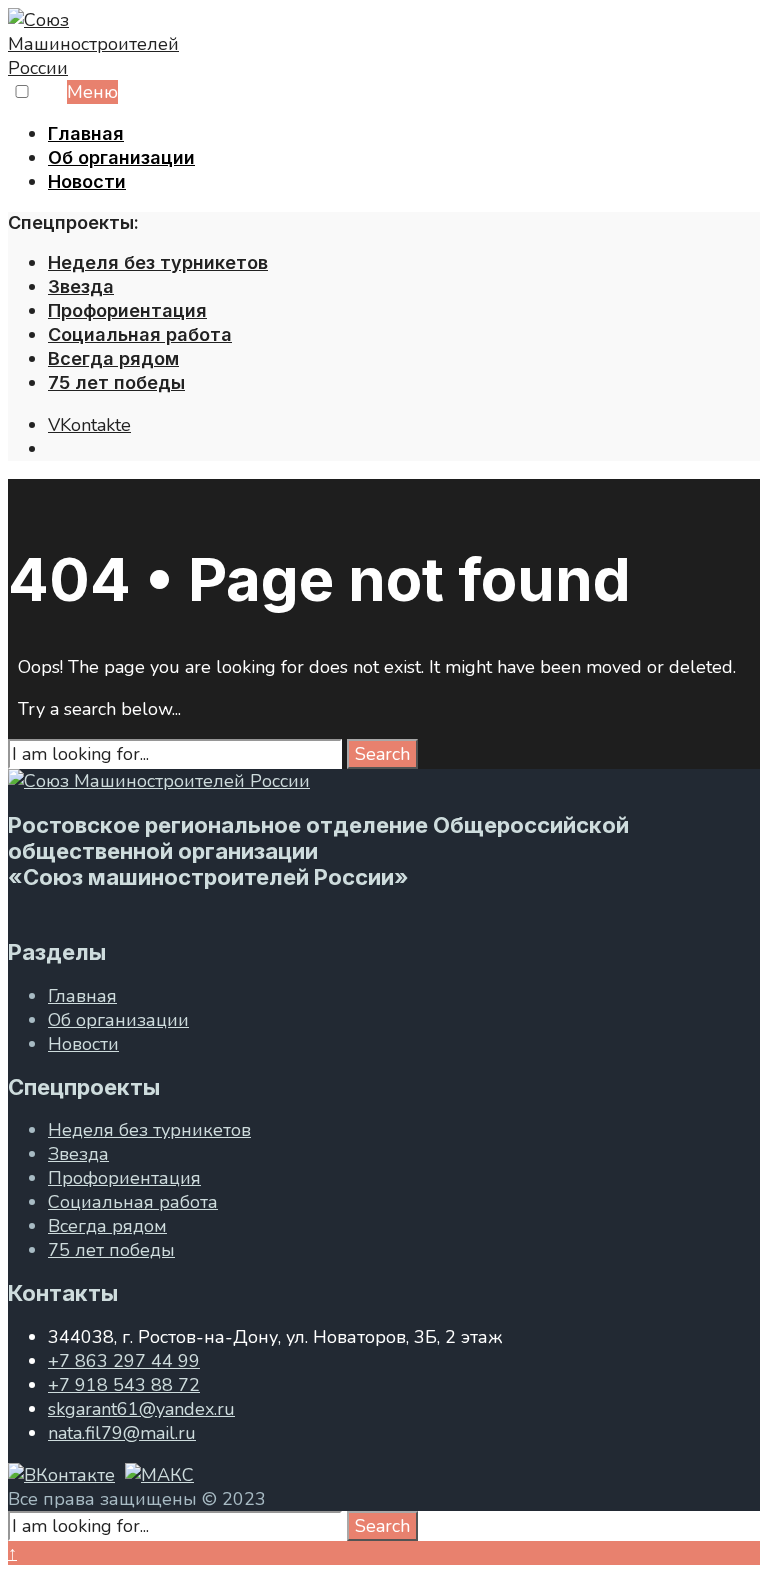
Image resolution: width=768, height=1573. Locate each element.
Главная (86, 133)
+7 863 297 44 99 (124, 1361)
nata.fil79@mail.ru (122, 1433)
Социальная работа (140, 334)
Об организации (121, 157)
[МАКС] (159, 1475)
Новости (87, 181)
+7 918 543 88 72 (124, 1385)
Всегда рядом (113, 358)
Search (382, 754)
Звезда (81, 286)
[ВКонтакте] (61, 1475)
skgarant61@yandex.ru (141, 1409)
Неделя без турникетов (158, 262)
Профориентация (127, 310)
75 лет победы (116, 382)
